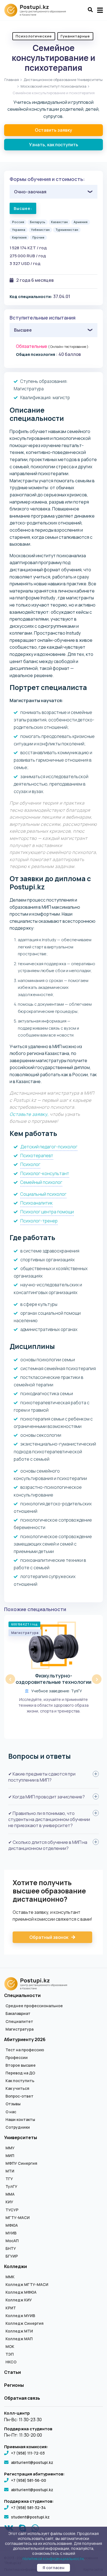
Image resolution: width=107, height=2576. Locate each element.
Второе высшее (21, 2065)
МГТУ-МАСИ (18, 2218)
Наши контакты (20, 2120)
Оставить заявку (54, 130)
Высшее (23, 330)
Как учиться (17, 2088)
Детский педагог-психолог (49, 1147)
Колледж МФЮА (21, 2292)
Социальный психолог (43, 1194)
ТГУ (9, 2179)
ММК (10, 2277)
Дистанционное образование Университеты (63, 80)
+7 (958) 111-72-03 (28, 2453)
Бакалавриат (18, 2014)
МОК (10, 2347)
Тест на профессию (25, 2050)
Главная (12, 80)
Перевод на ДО (20, 2073)
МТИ (10, 2171)
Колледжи (16, 2266)
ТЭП (10, 2354)
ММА (10, 2194)
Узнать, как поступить (54, 145)
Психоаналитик (36, 1203)
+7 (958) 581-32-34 (28, 2508)
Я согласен (54, 2568)
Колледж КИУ (19, 2300)
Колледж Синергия (25, 2323)
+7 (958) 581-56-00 (29, 2480)
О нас (11, 2112)
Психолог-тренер (39, 1221)
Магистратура (19, 2029)
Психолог (30, 1164)
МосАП (12, 2241)
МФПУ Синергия (21, 2163)
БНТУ (11, 2248)
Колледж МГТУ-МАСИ (27, 2285)
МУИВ (11, 2233)
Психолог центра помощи (47, 1212)
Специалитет (19, 2022)
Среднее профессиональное (34, 2006)
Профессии (17, 2058)
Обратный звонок (49, 1937)
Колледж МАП (19, 2339)
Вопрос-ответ (19, 2096)
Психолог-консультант (45, 1173)
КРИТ (11, 2308)
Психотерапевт (37, 1156)
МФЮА (12, 2225)
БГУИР (12, 2256)
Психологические (34, 36)
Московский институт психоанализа (54, 86)
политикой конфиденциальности (53, 2559)
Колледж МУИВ (20, 2316)
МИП (10, 2156)
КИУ (9, 2202)
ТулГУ (11, 2187)
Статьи (12, 2372)
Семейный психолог (41, 1182)
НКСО (11, 2362)
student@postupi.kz (30, 2517)
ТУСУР (12, 2210)
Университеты (21, 2137)
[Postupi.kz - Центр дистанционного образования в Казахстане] (38, 10)
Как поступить (20, 2081)
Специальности (22, 1995)
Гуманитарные (75, 36)
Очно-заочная (30, 192)
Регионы (14, 2385)
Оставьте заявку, (29, 1114)
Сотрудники (18, 2127)
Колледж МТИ (19, 2331)
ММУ (10, 2148)
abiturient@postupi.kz (32, 2462)
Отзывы (13, 2104)
